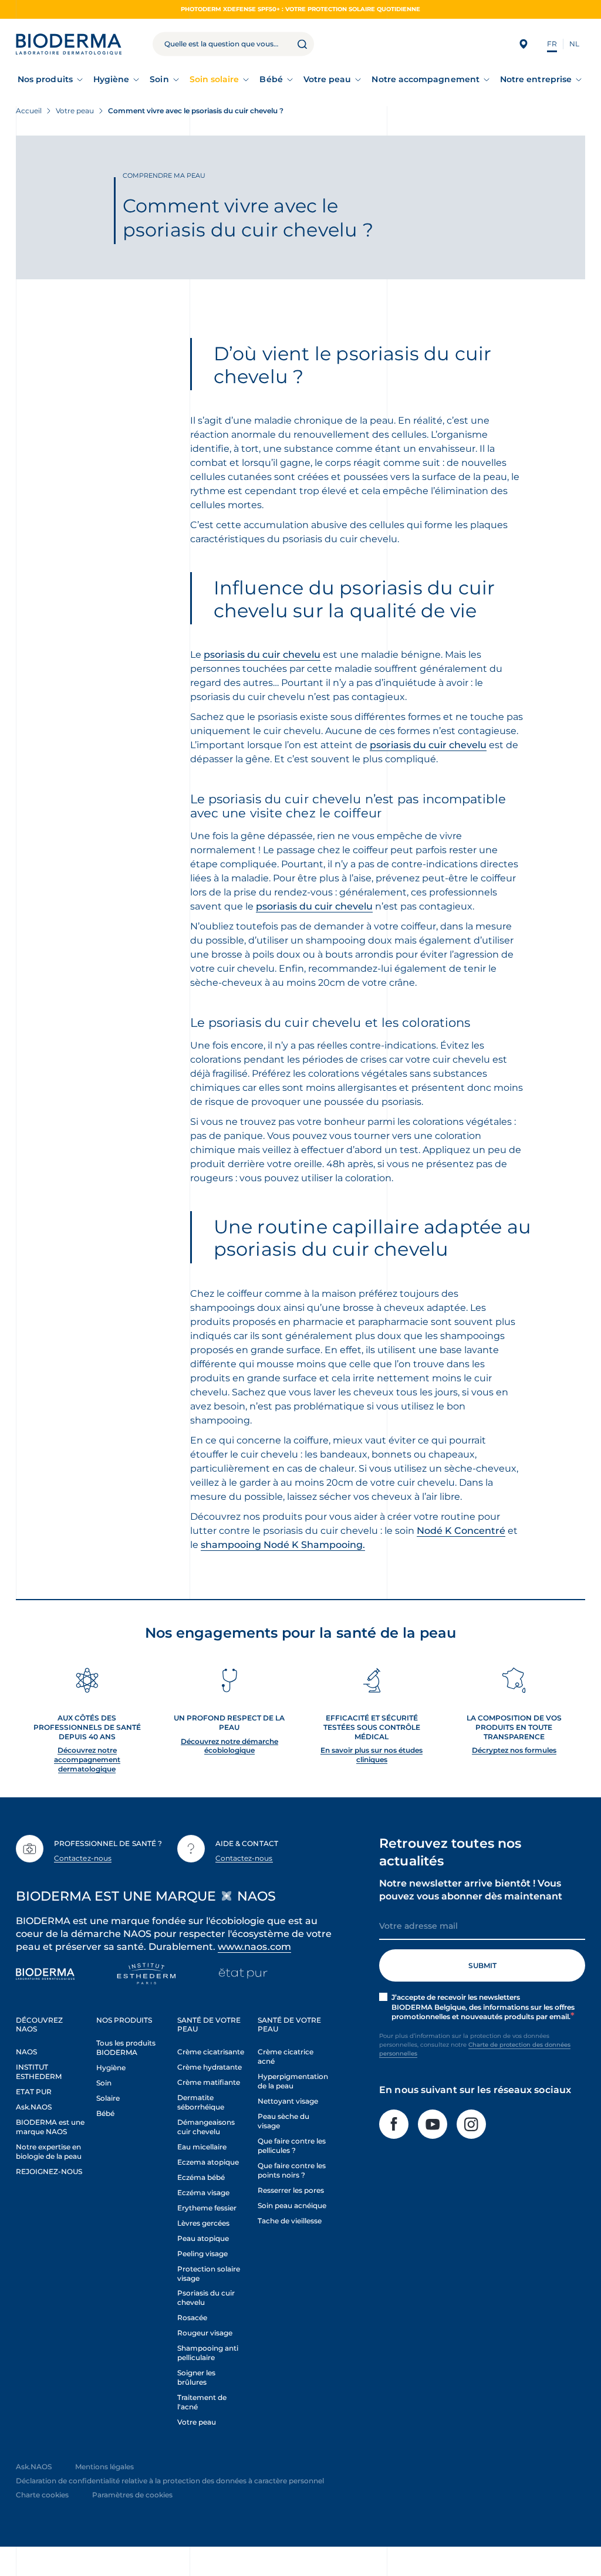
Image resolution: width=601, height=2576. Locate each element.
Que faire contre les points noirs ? (292, 2170)
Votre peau (327, 79)
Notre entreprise (536, 79)
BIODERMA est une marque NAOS (50, 2127)
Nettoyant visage (288, 2101)
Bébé (271, 79)
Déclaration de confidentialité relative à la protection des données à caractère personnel (170, 2481)
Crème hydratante (210, 2067)
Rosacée (192, 2318)
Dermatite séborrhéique (201, 2102)
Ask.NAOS (34, 2107)
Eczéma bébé (201, 2177)
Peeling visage (202, 2254)
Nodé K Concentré (461, 1531)
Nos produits (45, 79)
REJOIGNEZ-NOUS (49, 2171)
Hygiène (112, 79)
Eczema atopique (208, 2162)
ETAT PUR (34, 2092)
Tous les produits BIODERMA (126, 2048)
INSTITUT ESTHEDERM (39, 2072)
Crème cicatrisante (211, 2052)
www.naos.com (254, 1947)
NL (574, 44)
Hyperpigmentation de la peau (293, 2081)
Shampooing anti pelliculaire (208, 2353)
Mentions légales (104, 2467)
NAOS (26, 2052)
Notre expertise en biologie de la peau (49, 2151)
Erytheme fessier (207, 2208)
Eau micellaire (202, 2147)
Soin (159, 79)
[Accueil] (69, 44)
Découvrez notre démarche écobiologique (229, 1746)
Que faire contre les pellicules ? (292, 2146)
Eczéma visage (203, 2193)
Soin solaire (215, 79)
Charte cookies (42, 2495)
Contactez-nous (83, 1858)
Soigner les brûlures (196, 2377)
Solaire (108, 2098)
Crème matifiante (209, 2082)
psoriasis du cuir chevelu (262, 655)
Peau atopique (203, 2238)
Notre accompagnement (425, 79)
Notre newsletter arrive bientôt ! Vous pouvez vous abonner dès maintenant (471, 1890)
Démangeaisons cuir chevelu (206, 2127)
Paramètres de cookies (132, 2495)
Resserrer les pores (291, 2190)
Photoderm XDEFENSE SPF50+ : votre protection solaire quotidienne (300, 9)
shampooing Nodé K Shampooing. (283, 1545)
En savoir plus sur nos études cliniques (372, 1755)
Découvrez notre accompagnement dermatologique (87, 1759)
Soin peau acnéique (292, 2205)
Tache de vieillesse (290, 2221)
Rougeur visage (205, 2333)
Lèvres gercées (203, 2223)
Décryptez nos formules (514, 1750)
